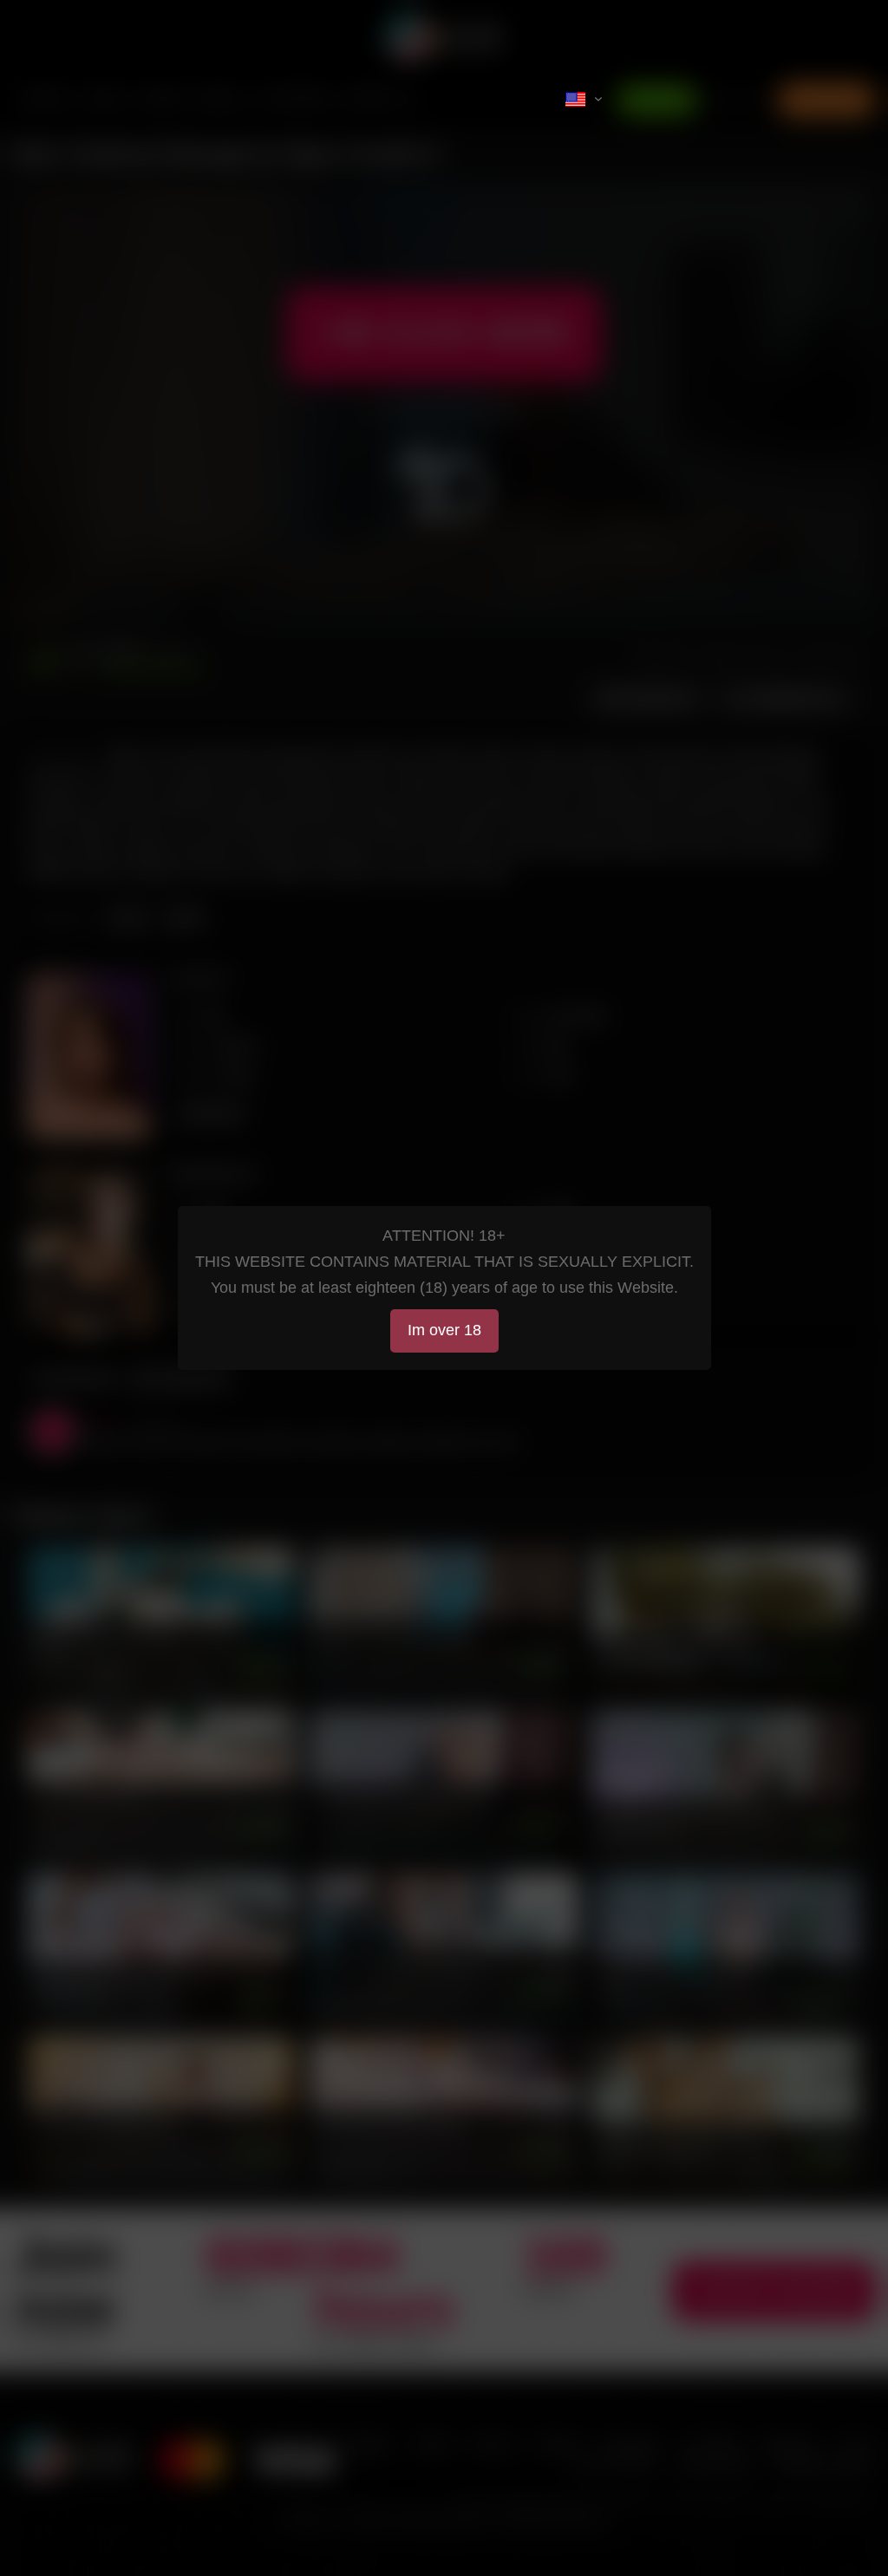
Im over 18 (444, 1330)
